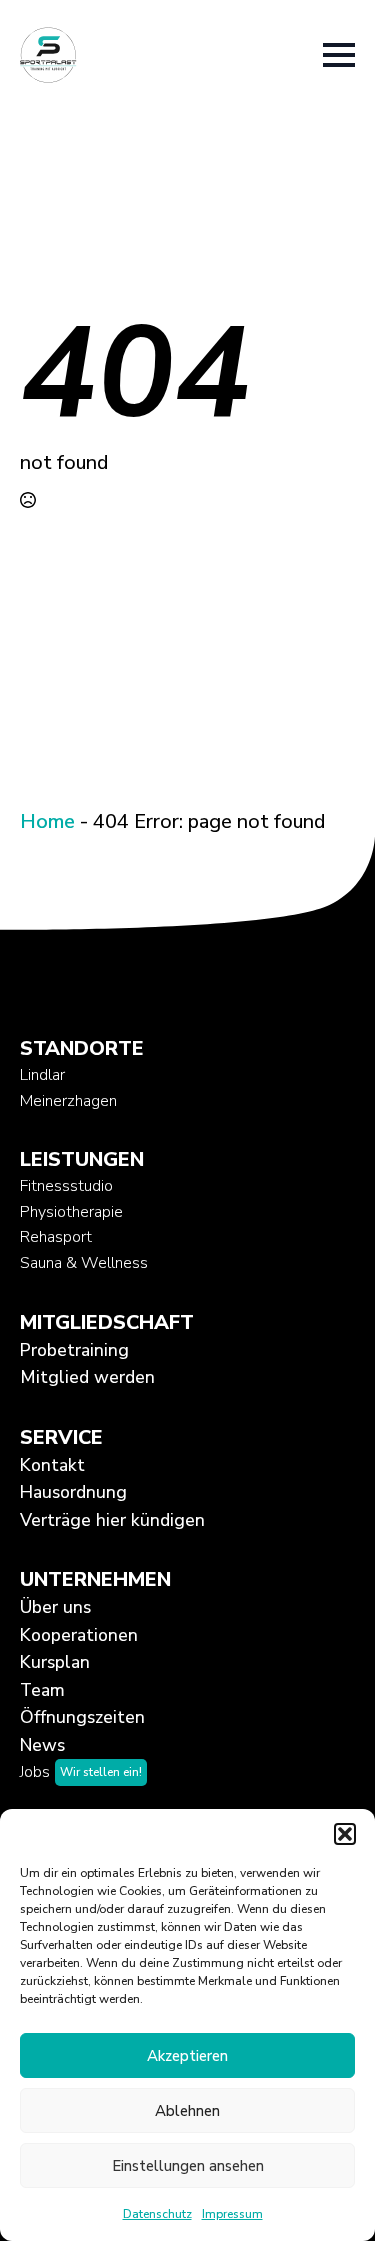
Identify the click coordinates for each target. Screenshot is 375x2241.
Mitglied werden (87, 1377)
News (42, 1745)
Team (42, 1690)
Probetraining (74, 1350)
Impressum (232, 2214)
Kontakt (52, 1465)
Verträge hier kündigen (112, 1520)
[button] (345, 1834)
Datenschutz (157, 2214)
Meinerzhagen (68, 1101)
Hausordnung (73, 1492)
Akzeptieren (187, 2056)
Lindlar (42, 1075)
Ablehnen (187, 2111)
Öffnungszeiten (82, 1717)
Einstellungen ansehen (188, 2166)
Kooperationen (79, 1635)
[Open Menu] (339, 55)
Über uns (55, 1607)
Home (47, 821)
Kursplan (55, 1662)
